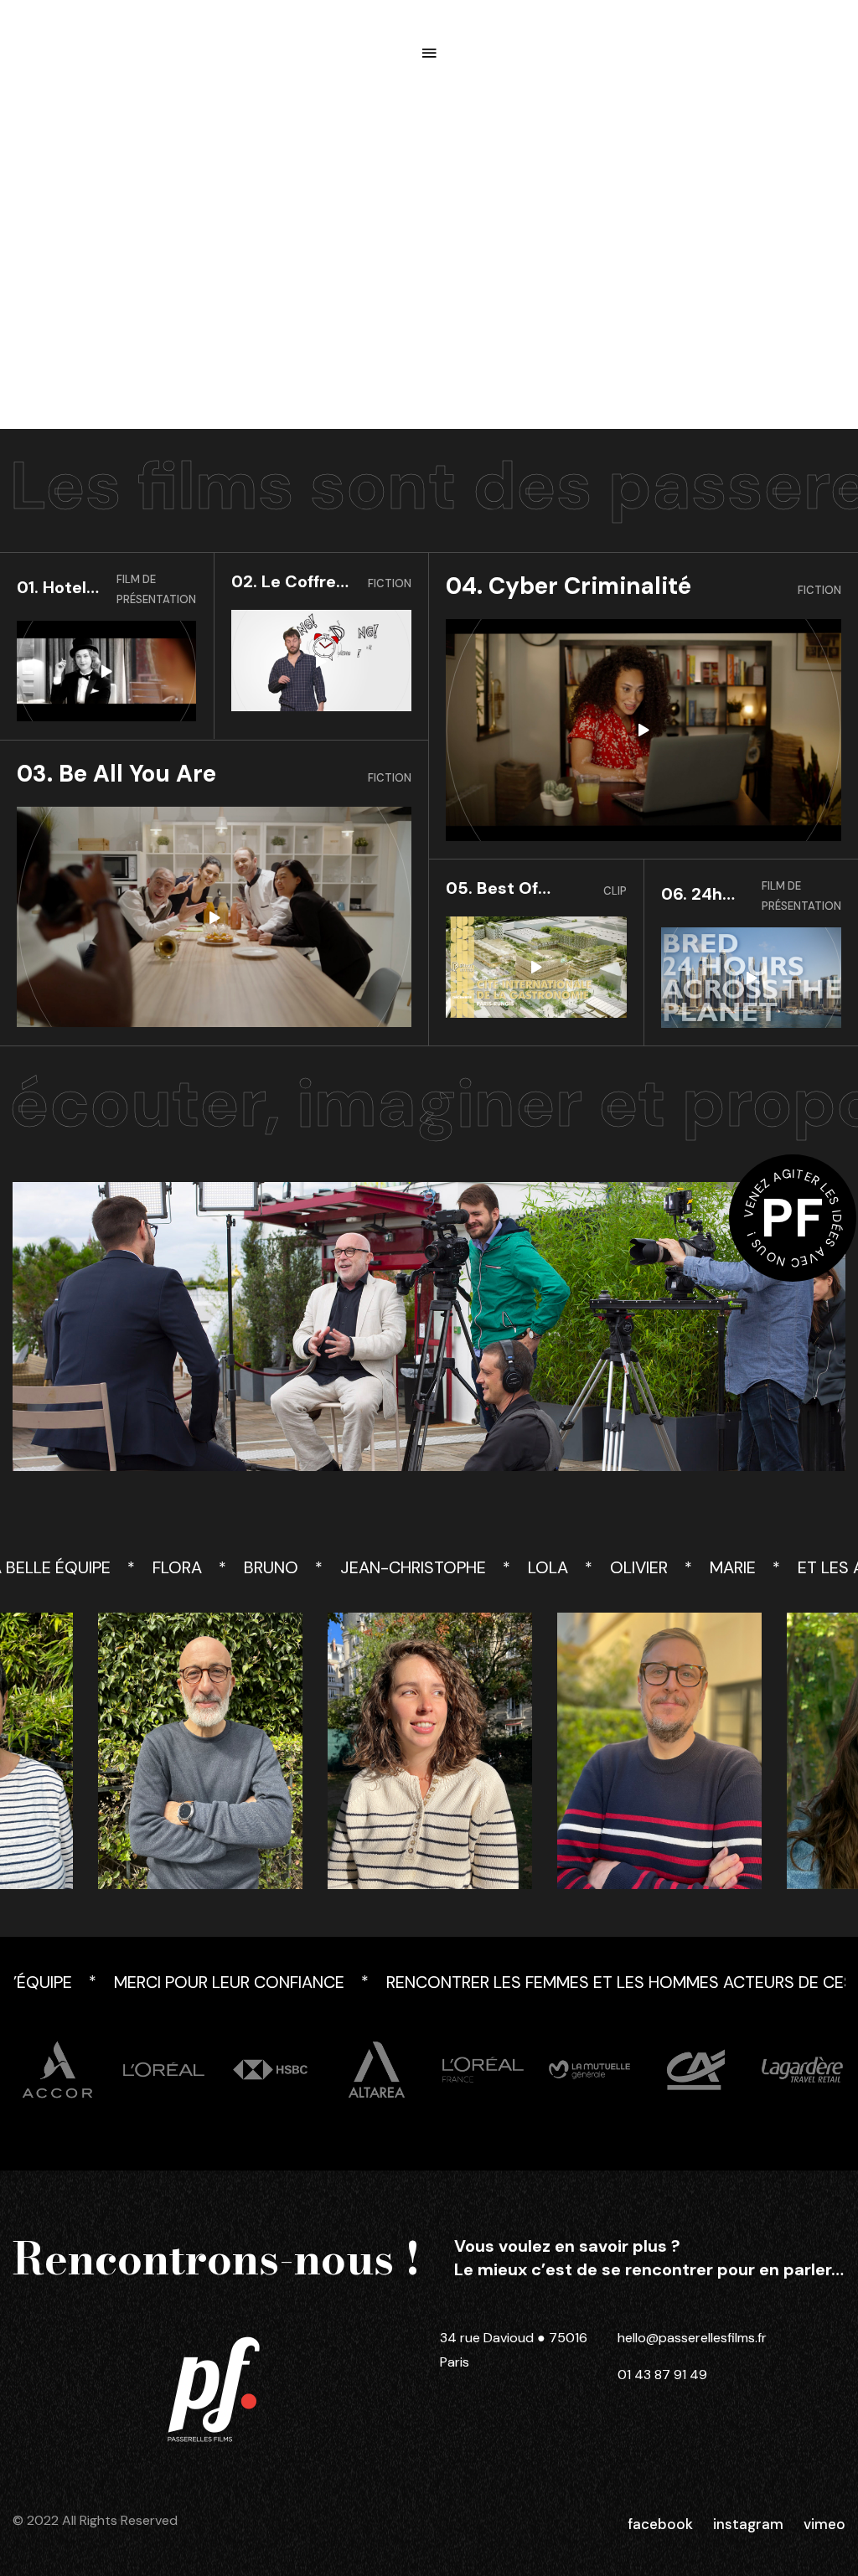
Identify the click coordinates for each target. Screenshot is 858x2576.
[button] (429, 53)
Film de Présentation (156, 589)
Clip (615, 891)
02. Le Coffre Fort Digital (284, 582)
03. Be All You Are (116, 774)
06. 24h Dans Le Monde (693, 894)
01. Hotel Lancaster (58, 588)
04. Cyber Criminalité (569, 586)
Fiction (390, 583)
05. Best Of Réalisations (495, 888)
